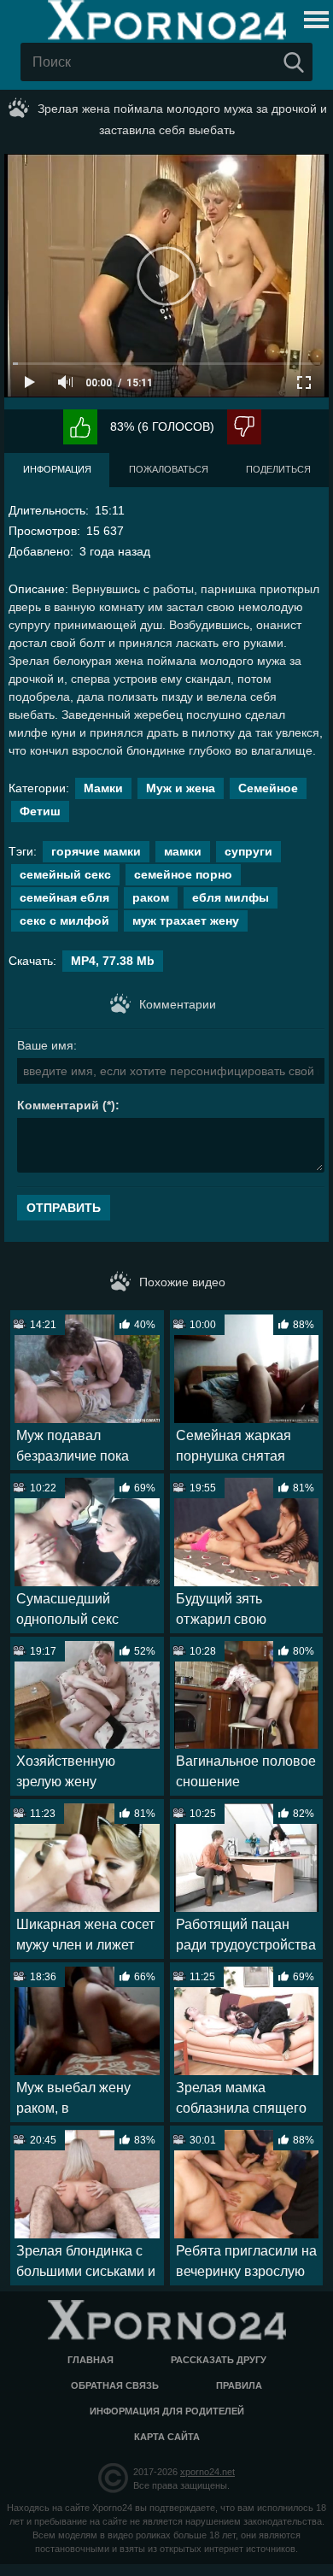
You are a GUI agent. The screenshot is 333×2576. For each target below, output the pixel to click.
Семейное (268, 788)
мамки (183, 851)
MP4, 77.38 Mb (113, 961)
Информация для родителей (167, 2411)
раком (151, 897)
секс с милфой (64, 920)
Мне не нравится (244, 427)
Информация (57, 469)
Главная (91, 2360)
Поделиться (278, 469)
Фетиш (40, 811)
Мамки (103, 788)
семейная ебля (64, 897)
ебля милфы (231, 897)
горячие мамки (96, 851)
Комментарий (58, 1105)
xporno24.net (207, 2472)
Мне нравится (80, 427)
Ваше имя (45, 1045)
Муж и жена (181, 788)
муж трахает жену (186, 920)
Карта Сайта (167, 2437)
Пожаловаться (169, 469)
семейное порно (183, 874)
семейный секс (65, 874)
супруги (248, 851)
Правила (239, 2385)
